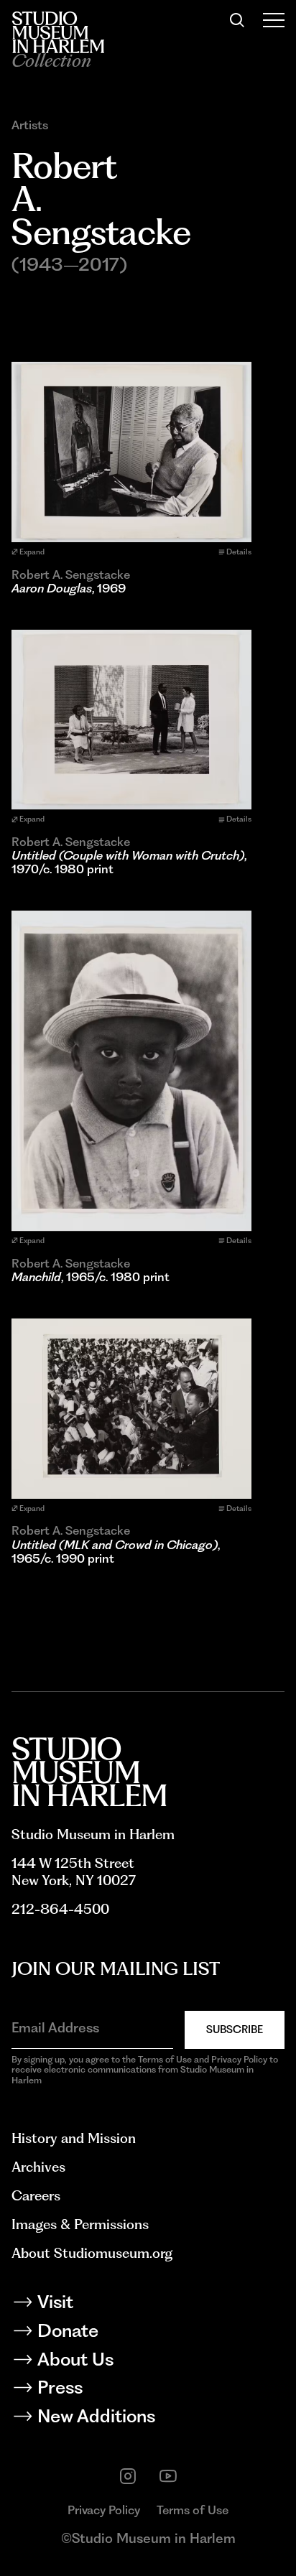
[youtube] (168, 2476)
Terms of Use (193, 2510)
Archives (38, 2167)
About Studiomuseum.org (92, 2253)
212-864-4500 (60, 1909)
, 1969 (69, 589)
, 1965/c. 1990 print (116, 1552)
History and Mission (74, 2138)
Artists (30, 125)
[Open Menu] (274, 20)
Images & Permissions (80, 2224)
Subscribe (235, 2029)
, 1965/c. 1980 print (91, 1277)
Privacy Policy (104, 2510)
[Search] (237, 20)
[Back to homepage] (58, 32)
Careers (36, 2196)
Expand (32, 552)
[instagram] (128, 2476)
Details (239, 552)
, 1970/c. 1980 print (129, 862)
